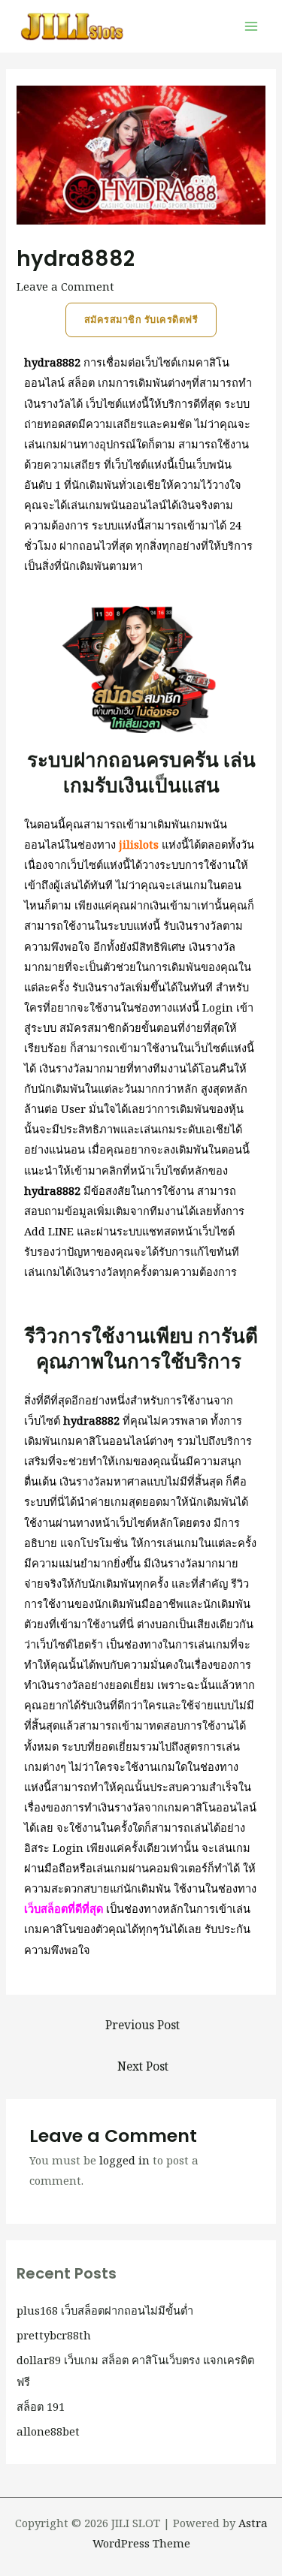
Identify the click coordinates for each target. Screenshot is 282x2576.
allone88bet (48, 2431)
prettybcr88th (54, 2335)
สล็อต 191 (41, 2406)
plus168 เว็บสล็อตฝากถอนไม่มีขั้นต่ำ (105, 2310)
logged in (124, 2160)
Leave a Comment (65, 286)
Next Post (143, 2066)
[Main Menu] (251, 26)
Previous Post (143, 2025)
